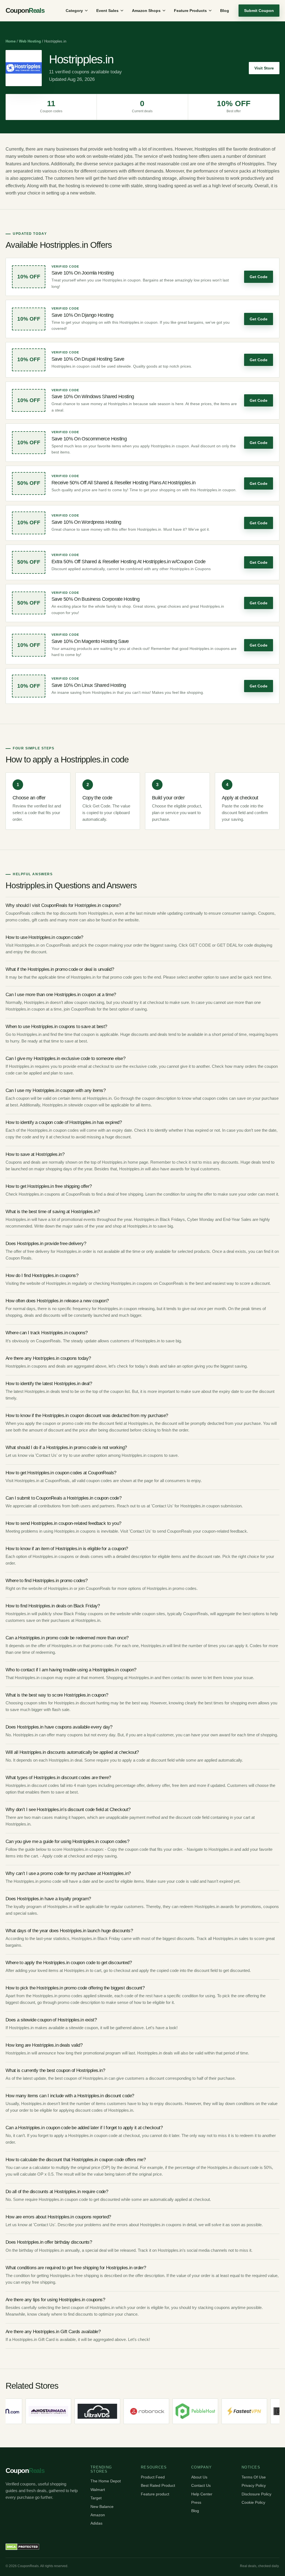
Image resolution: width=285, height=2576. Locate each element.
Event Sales (107, 11)
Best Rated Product (158, 2485)
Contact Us (201, 2485)
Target (96, 2498)
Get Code (259, 277)
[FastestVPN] (196, 2411)
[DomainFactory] (245, 2411)
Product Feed (153, 2477)
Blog (225, 11)
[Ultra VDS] (49, 2411)
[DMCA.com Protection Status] (22, 2547)
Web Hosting (30, 41)
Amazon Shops (146, 11)
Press (196, 2502)
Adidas (96, 2523)
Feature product (155, 2494)
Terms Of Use (254, 2477)
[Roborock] (98, 2411)
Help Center (202, 2494)
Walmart (98, 2490)
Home (11, 41)
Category (74, 11)
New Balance (102, 2507)
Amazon (98, 2515)
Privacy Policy (254, 2485)
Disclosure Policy (256, 2494)
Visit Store (264, 68)
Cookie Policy (253, 2502)
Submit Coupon (259, 11)
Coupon (25, 10)
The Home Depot (106, 2481)
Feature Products (190, 11)
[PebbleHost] (147, 2411)
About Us (199, 2477)
